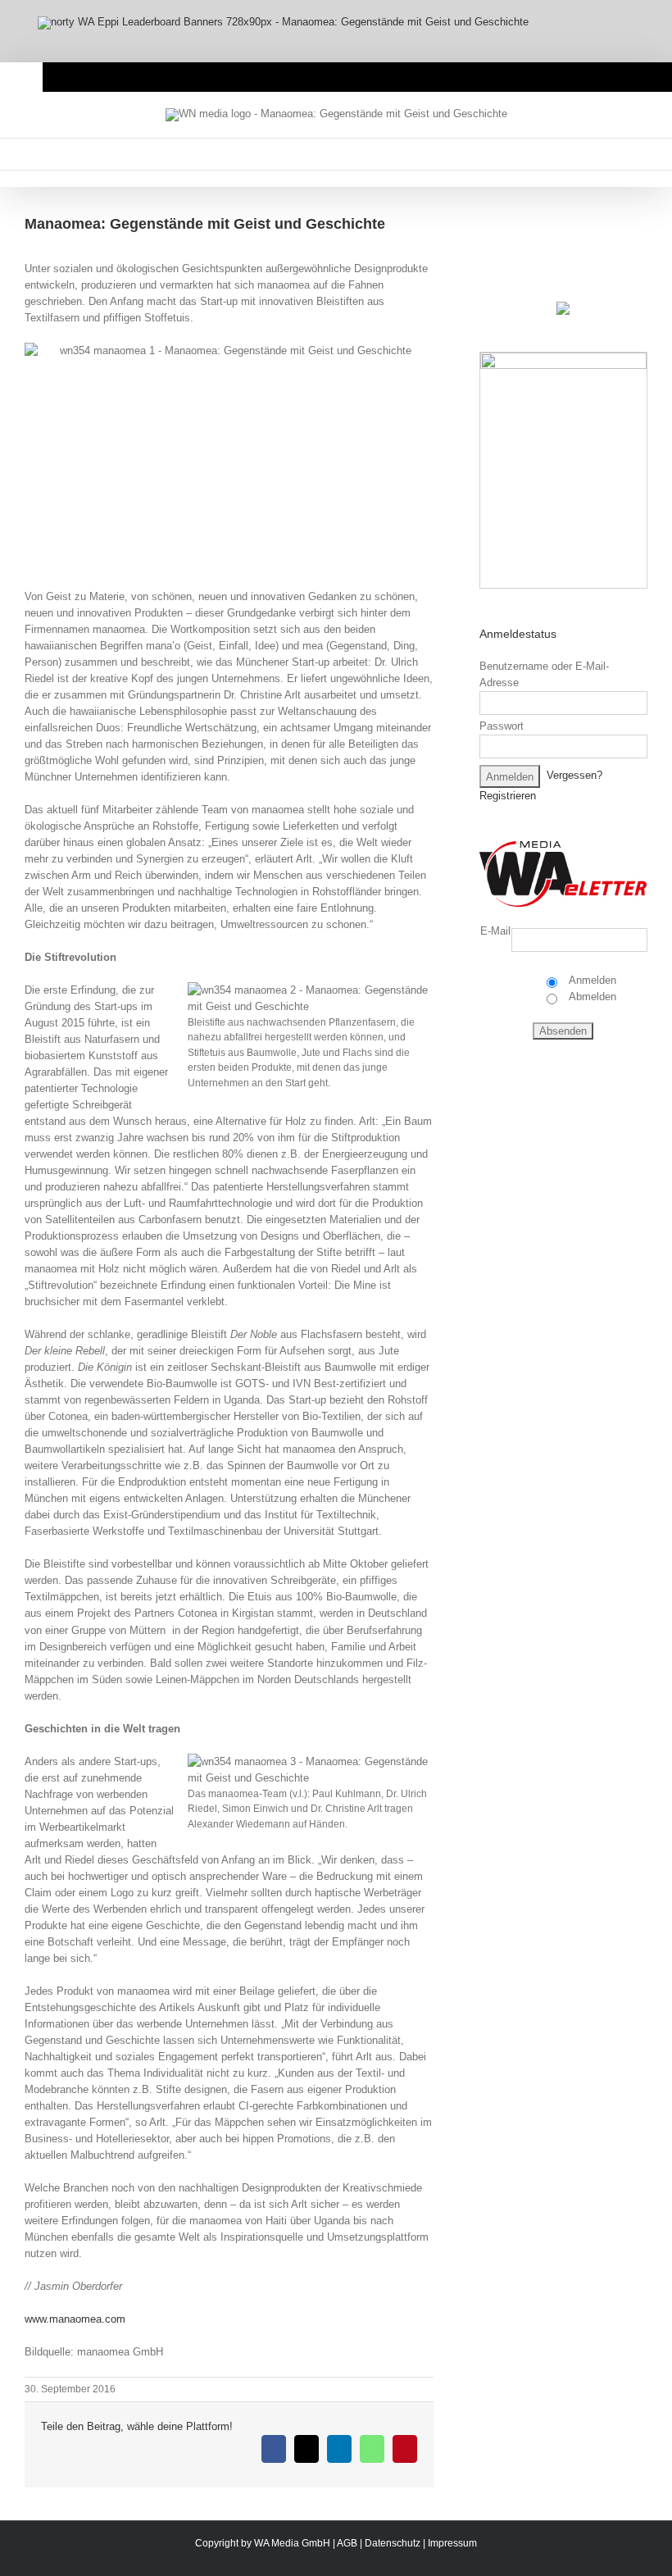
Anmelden (591, 980)
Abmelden (591, 997)
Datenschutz (393, 2543)
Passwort (502, 726)
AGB (347, 2543)
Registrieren (508, 796)
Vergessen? (574, 776)
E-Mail (495, 931)
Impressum (452, 2543)
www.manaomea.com (75, 2319)
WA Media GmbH (292, 2543)
